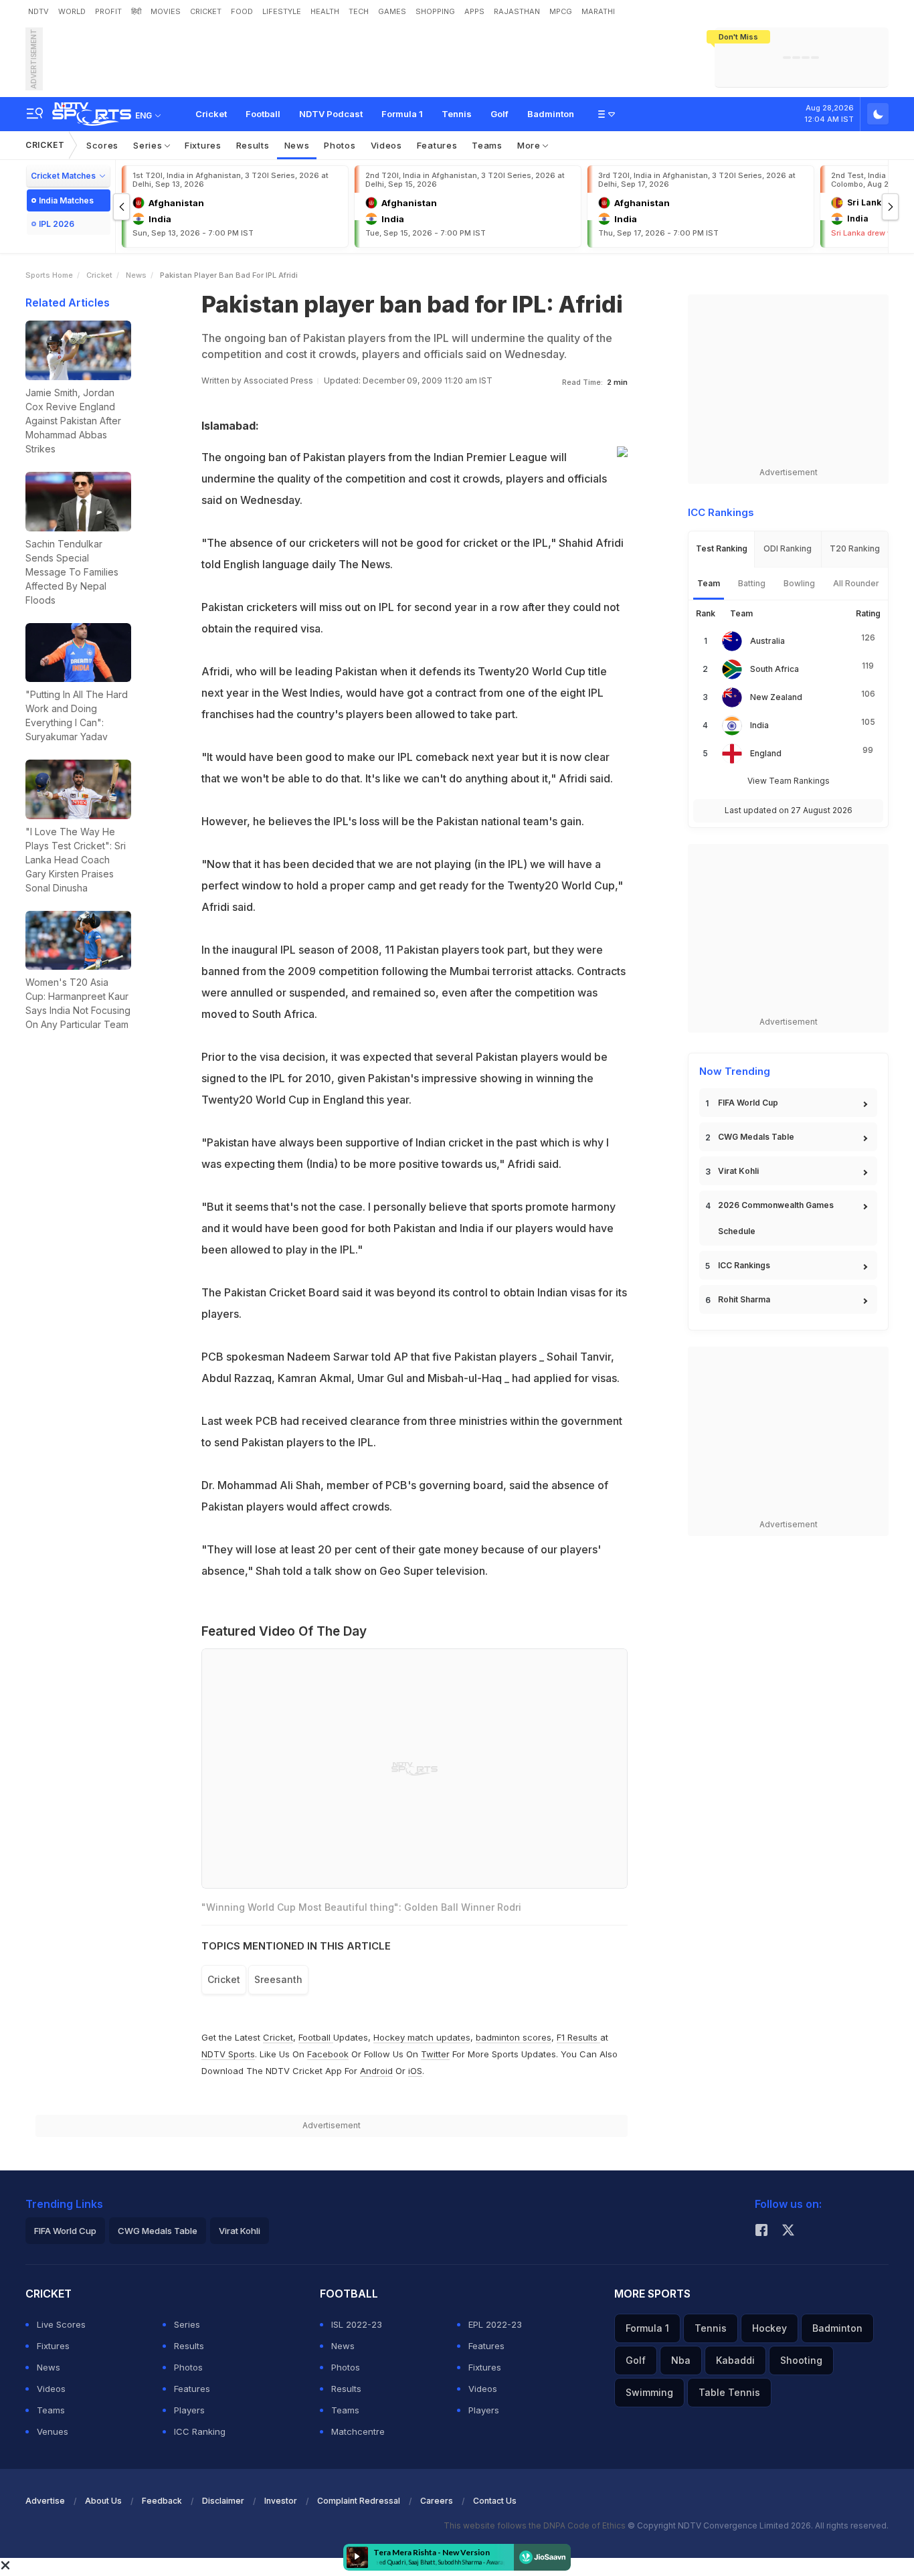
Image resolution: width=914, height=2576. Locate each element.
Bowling (799, 583)
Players (189, 2410)
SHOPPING (435, 11)
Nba (681, 2360)
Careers (437, 2501)
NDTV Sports (228, 2054)
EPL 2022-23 (495, 2324)
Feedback (162, 2501)
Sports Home (49, 275)
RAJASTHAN (517, 11)
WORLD (72, 11)
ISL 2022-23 (357, 2324)
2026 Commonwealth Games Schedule (776, 1218)
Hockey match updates (422, 2037)
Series (149, 145)
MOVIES (166, 11)
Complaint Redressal (359, 2501)
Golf (499, 114)
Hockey (769, 2328)
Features (437, 145)
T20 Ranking (855, 548)
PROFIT (108, 11)
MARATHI (598, 11)
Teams (487, 145)
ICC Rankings (744, 1265)
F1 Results (578, 2037)
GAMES (392, 11)
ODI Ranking (788, 548)
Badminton (551, 114)
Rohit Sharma (744, 1299)
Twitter (435, 2054)
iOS (415, 2071)
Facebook (328, 2054)
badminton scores (514, 2037)
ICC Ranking (200, 2431)
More (530, 145)
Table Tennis (729, 2392)
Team (709, 583)
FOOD (242, 11)
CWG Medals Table (756, 1137)
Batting (752, 583)
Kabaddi (735, 2360)
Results (253, 145)
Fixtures (203, 145)
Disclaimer (223, 2501)
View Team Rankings (789, 781)
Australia (767, 641)
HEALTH (325, 11)
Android (376, 2071)
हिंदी (136, 11)
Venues (53, 2431)
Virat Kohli (738, 1171)
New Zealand (776, 697)
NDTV (38, 11)
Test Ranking (722, 548)
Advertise (45, 2501)
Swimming (649, 2392)
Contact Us (495, 2501)
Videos (386, 145)
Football (263, 114)
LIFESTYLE (282, 11)
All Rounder (856, 583)
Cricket (211, 114)
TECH (359, 11)
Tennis (457, 114)
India (759, 725)
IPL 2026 (57, 224)
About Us (103, 2501)
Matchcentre (358, 2431)
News (297, 145)
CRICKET (206, 11)
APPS (474, 11)
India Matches (66, 200)
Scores (102, 145)
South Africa (774, 669)
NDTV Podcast (331, 114)
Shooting (801, 2360)
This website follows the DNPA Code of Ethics (536, 2525)
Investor (281, 2501)
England (766, 753)
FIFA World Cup (748, 1103)
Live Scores (61, 2324)
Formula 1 (402, 114)
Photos (340, 145)
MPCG (561, 11)
